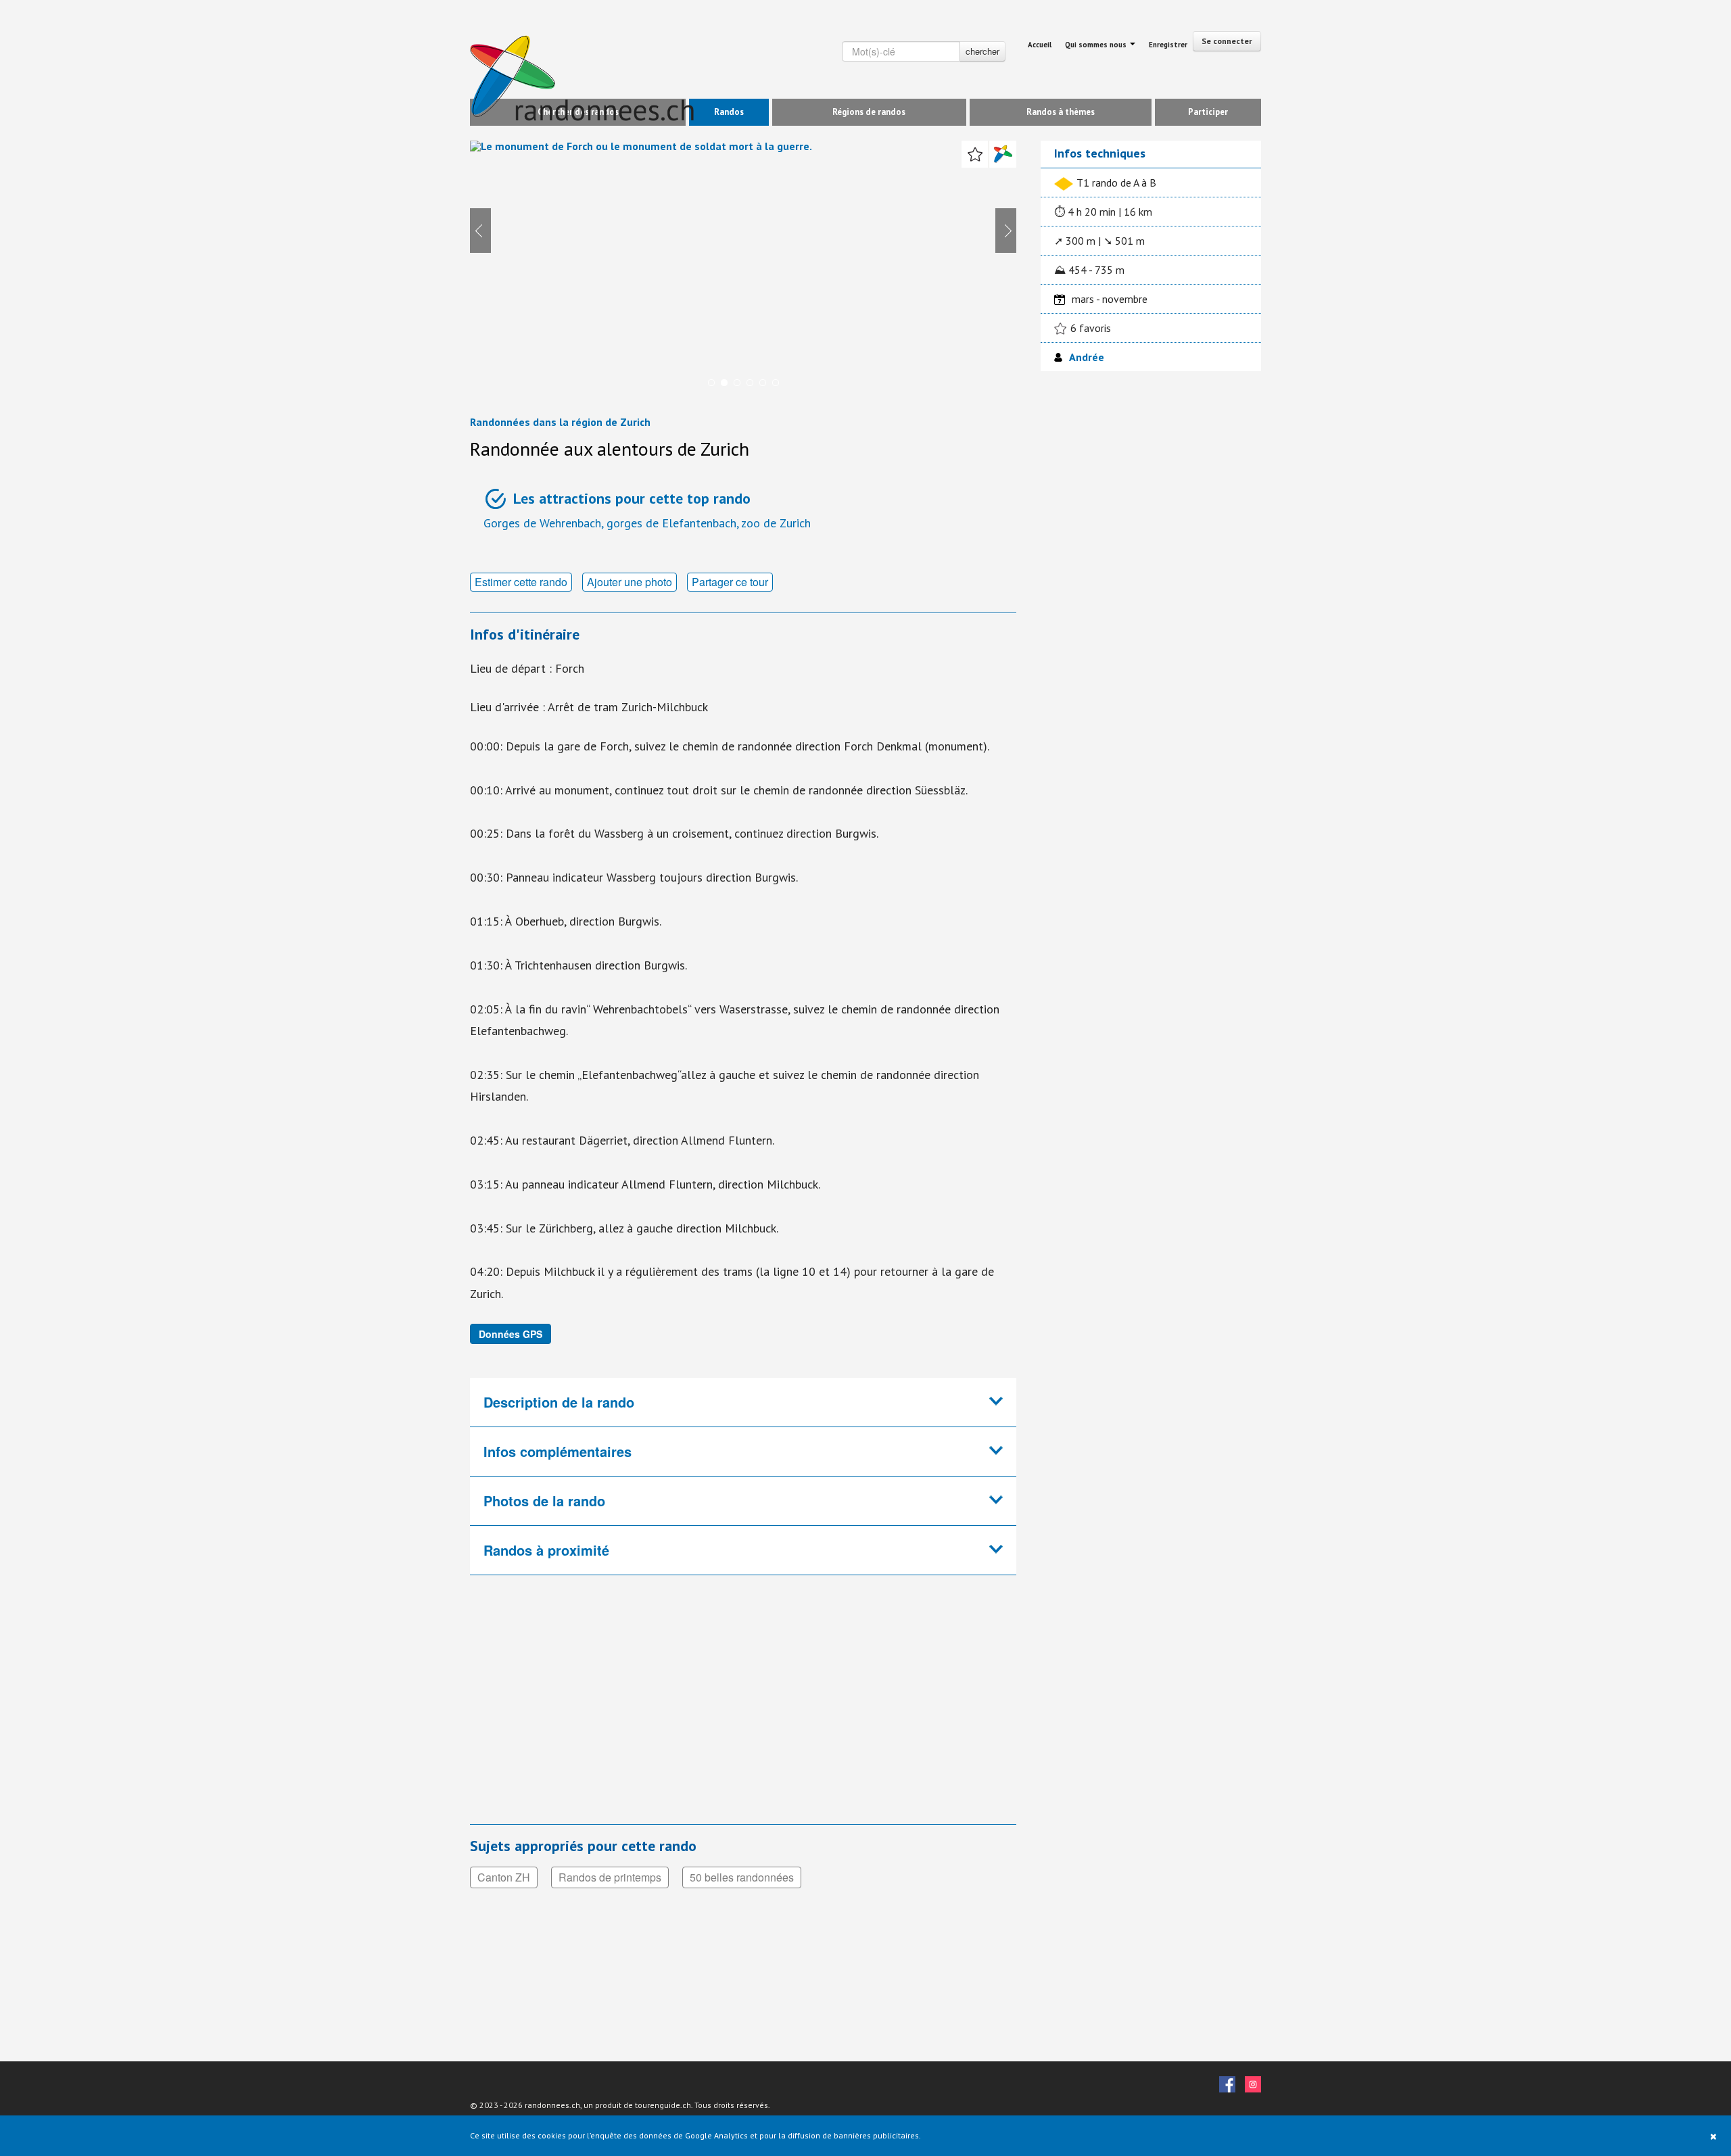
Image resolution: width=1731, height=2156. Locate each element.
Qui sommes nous (1097, 45)
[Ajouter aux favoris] (975, 154)
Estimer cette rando (521, 582)
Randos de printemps (610, 1877)
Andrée (1087, 357)
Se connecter (1227, 41)
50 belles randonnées (742, 1877)
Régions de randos (869, 112)
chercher (982, 51)
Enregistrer (1168, 45)
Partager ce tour (730, 582)
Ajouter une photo (630, 582)
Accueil (1040, 45)
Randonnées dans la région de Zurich (560, 422)
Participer (1208, 112)
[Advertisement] (696, 1708)
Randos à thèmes (1061, 112)
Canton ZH (504, 1877)
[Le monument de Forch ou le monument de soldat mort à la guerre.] (743, 269)
